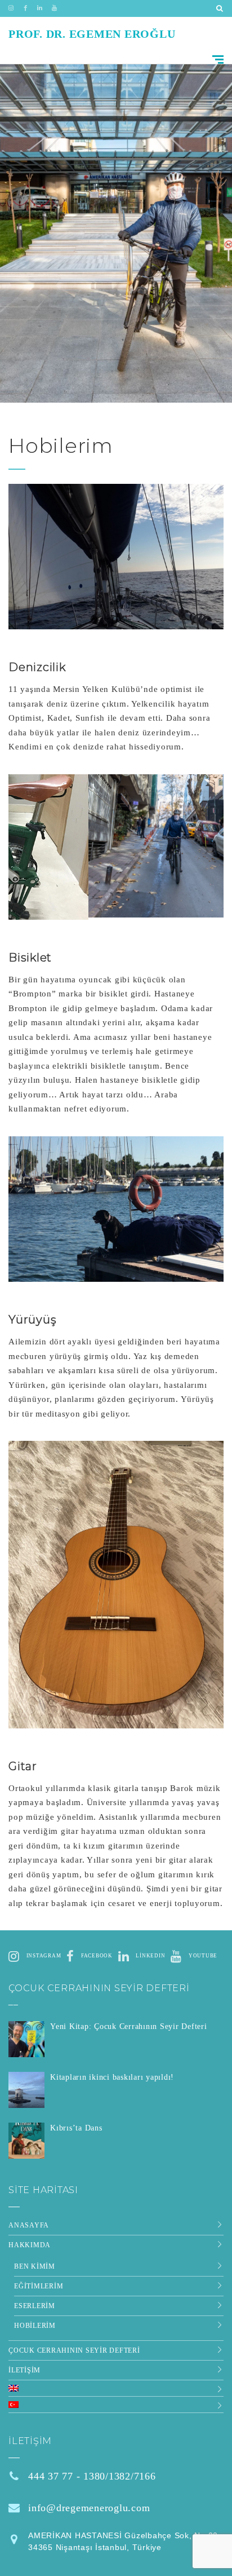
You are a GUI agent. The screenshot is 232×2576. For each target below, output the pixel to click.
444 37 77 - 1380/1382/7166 (92, 2476)
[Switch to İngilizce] (110, 2388)
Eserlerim (35, 2306)
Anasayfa (29, 2225)
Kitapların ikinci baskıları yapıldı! (112, 2077)
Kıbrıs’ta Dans (76, 2128)
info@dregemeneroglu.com (89, 2508)
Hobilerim (35, 2326)
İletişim (24, 2370)
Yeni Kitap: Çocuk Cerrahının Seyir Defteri (129, 2026)
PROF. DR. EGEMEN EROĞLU (92, 34)
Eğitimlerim (39, 2286)
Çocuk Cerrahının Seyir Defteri (74, 2350)
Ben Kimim (35, 2266)
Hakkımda (30, 2245)
